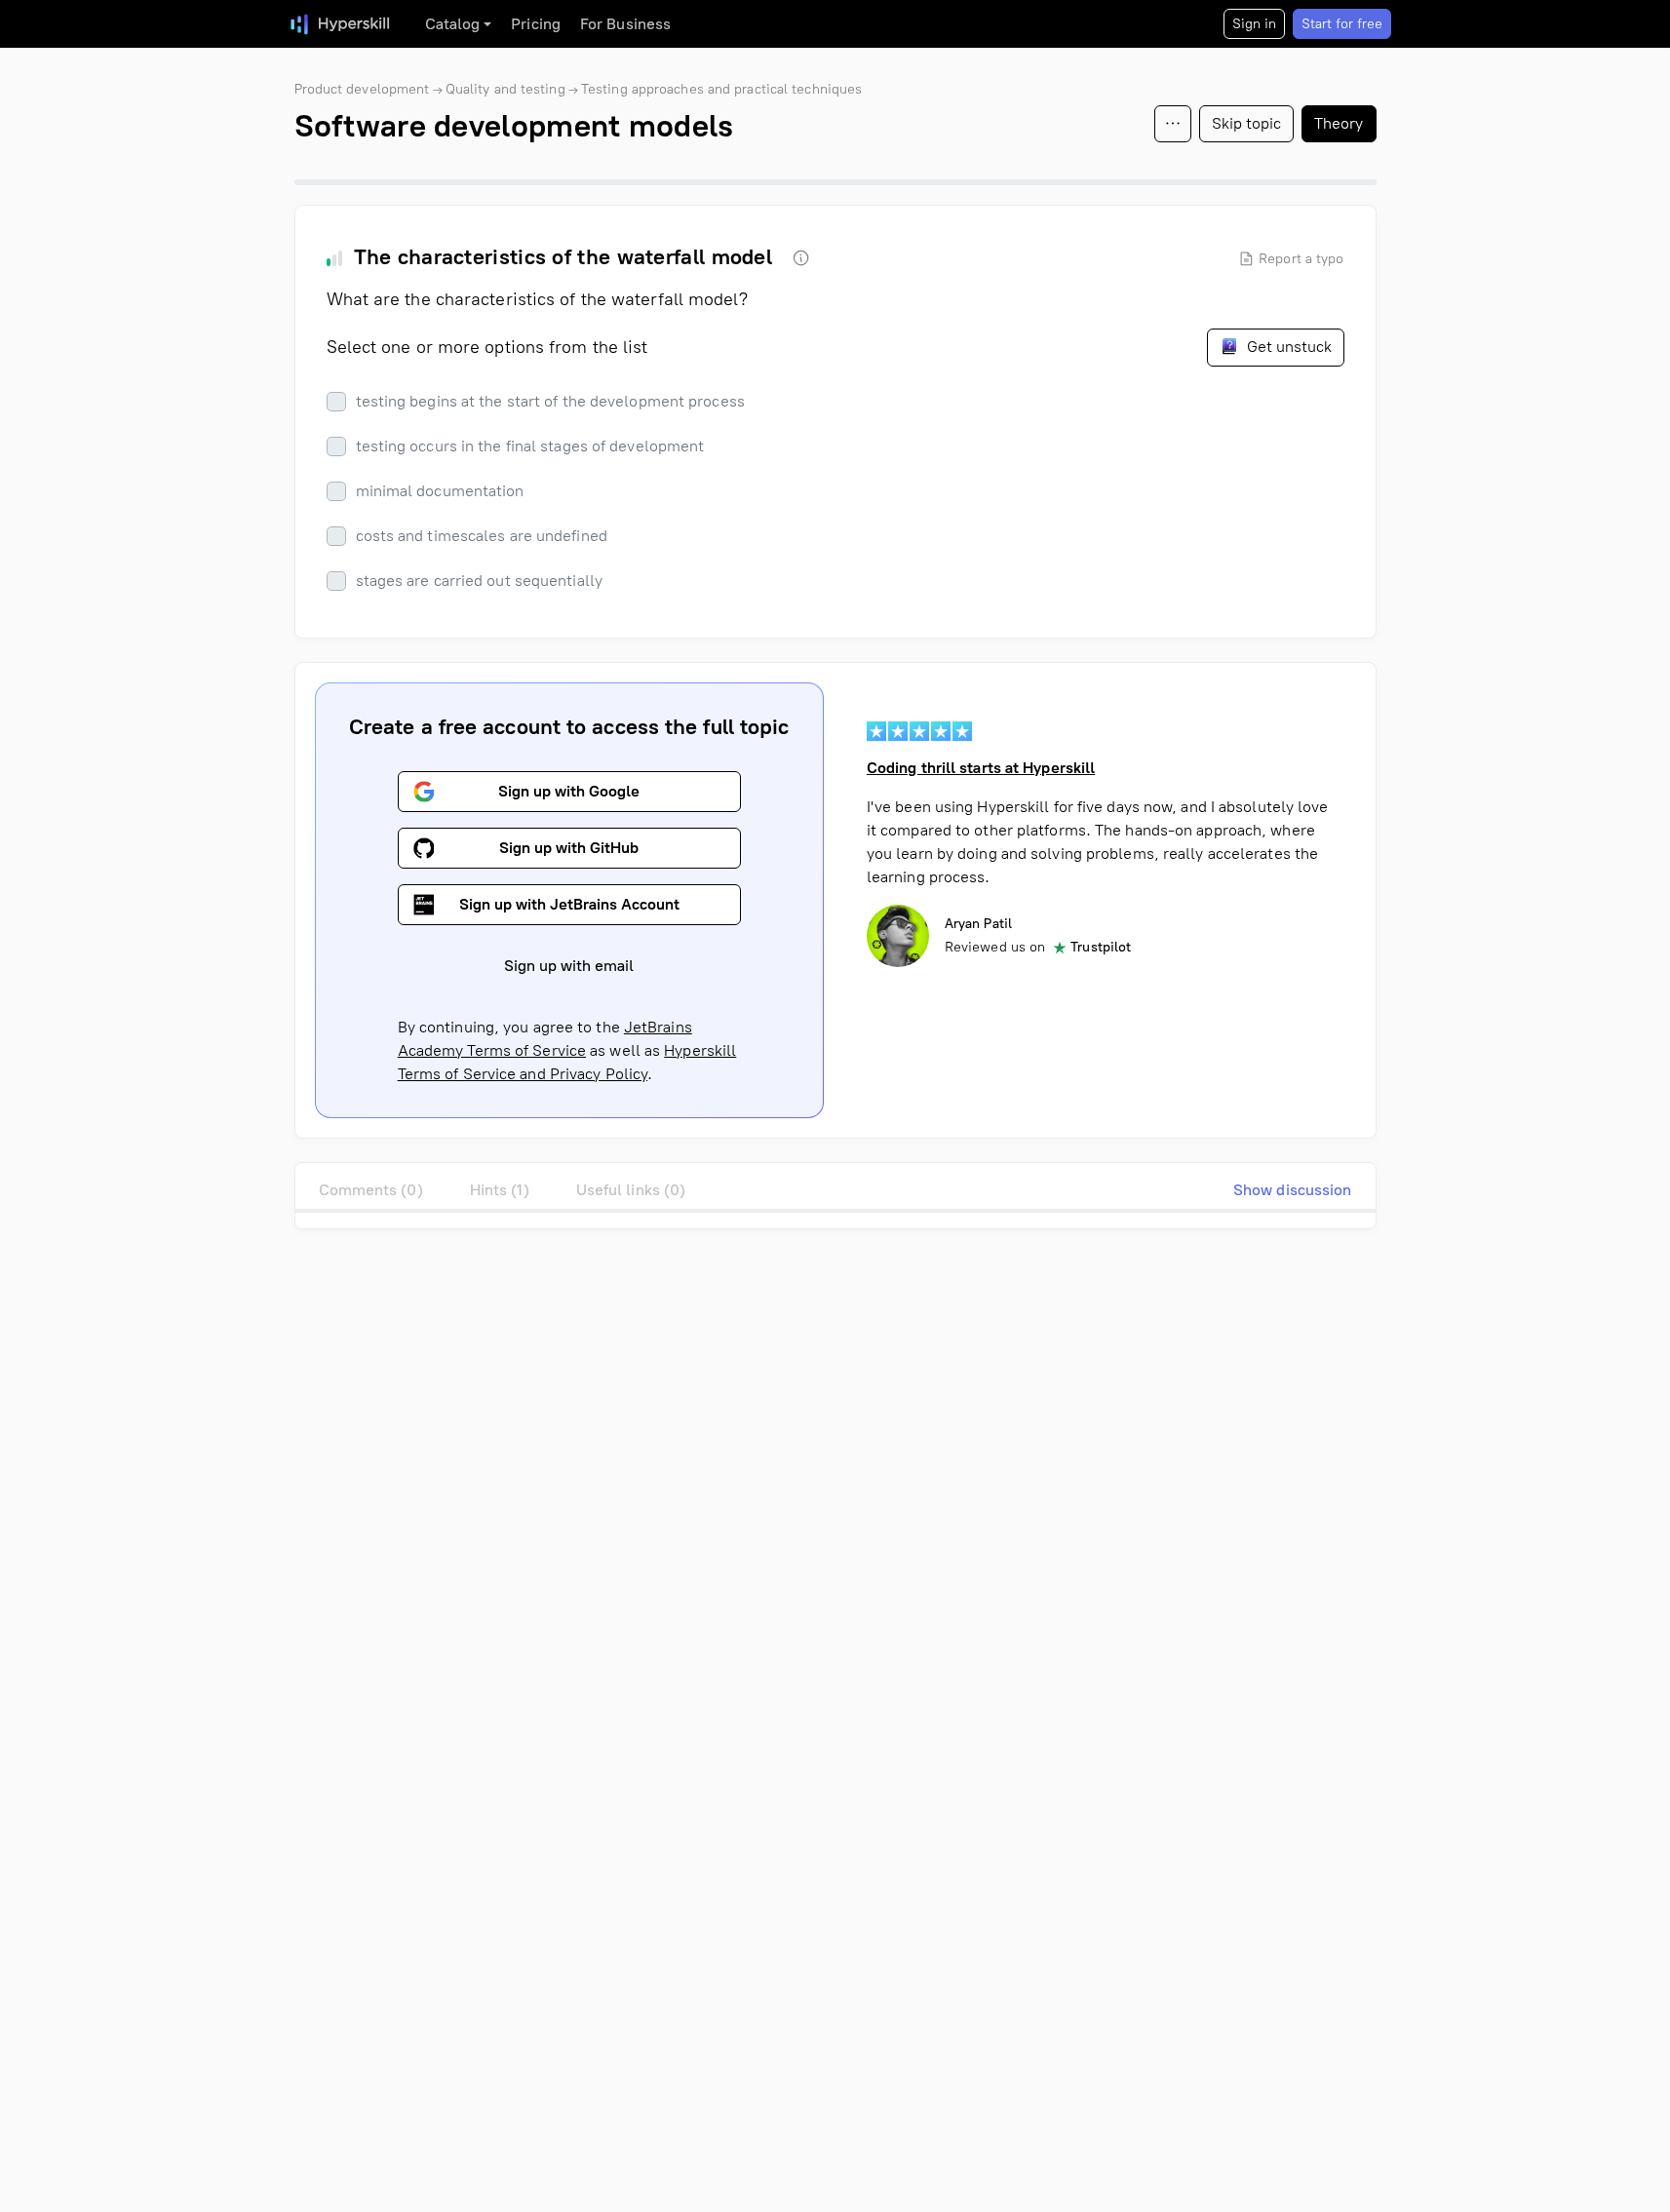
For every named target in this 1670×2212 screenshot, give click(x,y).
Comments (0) (371, 1190)
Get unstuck (1287, 347)
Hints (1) (500, 1190)
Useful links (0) (631, 1190)
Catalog (453, 24)
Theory (1339, 123)
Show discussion (1293, 1190)
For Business (625, 24)
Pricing (536, 24)
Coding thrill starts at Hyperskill (981, 768)
